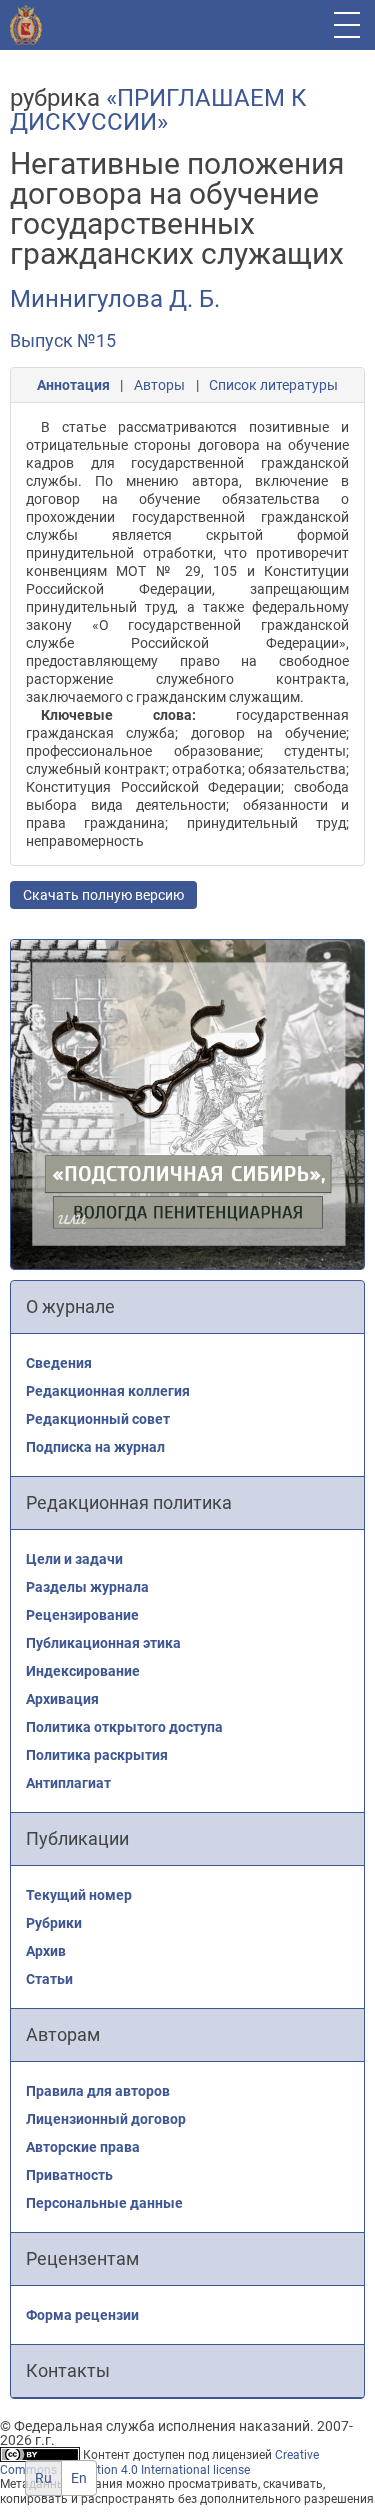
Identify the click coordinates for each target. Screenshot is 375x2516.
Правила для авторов (98, 2091)
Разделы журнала (87, 1587)
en (79, 2478)
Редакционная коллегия (108, 1391)
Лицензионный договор (106, 2119)
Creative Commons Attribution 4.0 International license (159, 2462)
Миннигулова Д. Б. (115, 299)
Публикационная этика (103, 1643)
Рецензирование (82, 1615)
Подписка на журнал (95, 1447)
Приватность (69, 2175)
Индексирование (83, 1671)
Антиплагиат (68, 1783)
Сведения (59, 1363)
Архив (46, 1951)
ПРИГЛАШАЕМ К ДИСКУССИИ (158, 110)
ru (43, 2478)
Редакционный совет (98, 1419)
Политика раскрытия (97, 1755)
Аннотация (73, 385)
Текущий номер (79, 1895)
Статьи (49, 1979)
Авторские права (83, 2147)
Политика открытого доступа (124, 1727)
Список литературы (273, 385)
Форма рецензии (82, 2315)
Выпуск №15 (63, 340)
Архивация (62, 1699)
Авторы (159, 385)
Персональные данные (104, 2203)
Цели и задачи (74, 1559)
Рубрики (54, 1923)
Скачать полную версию (103, 895)
